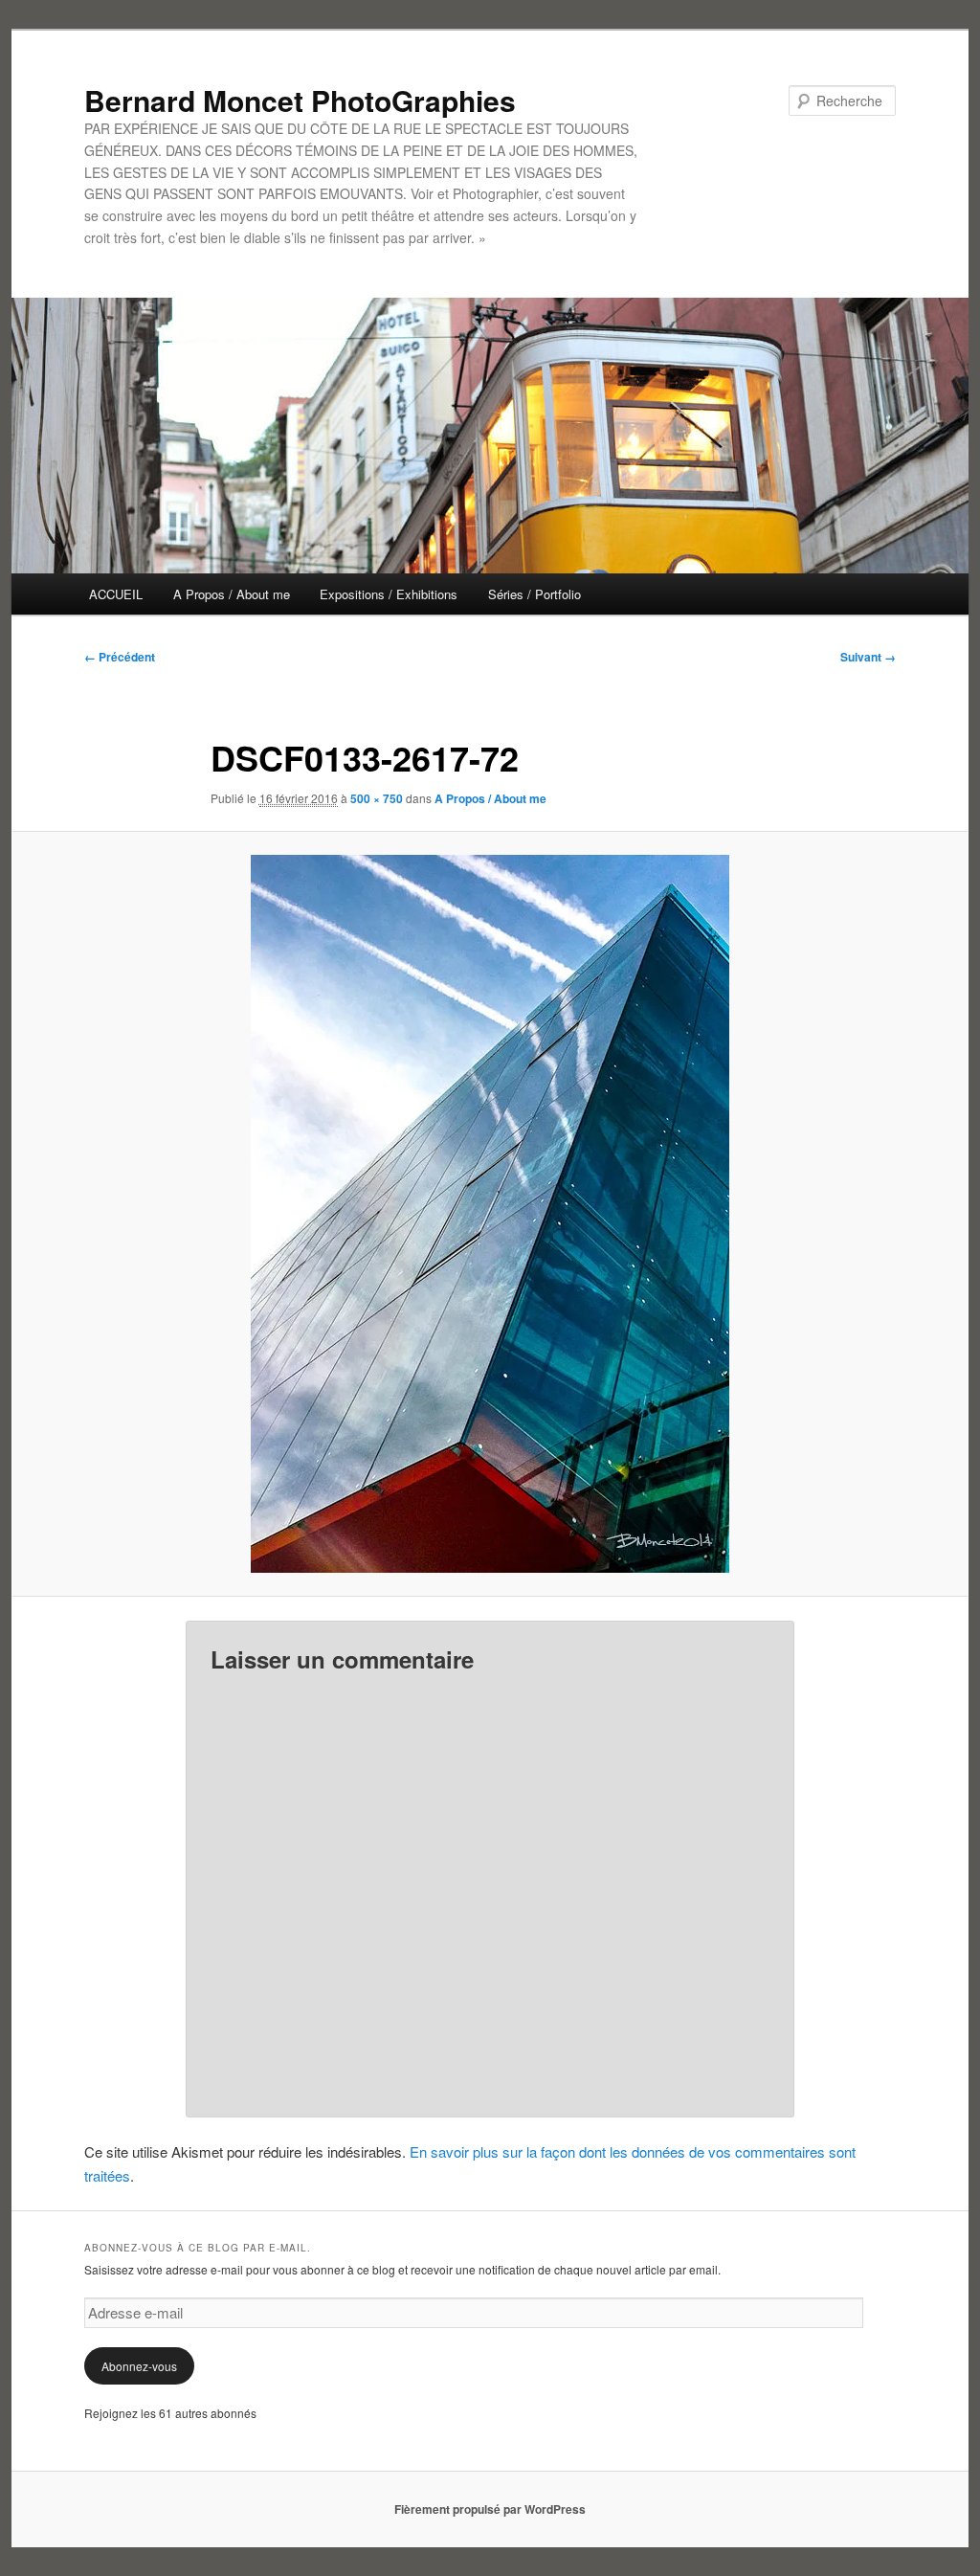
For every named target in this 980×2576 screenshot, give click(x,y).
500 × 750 (377, 798)
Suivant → (868, 657)
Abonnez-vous (139, 2366)
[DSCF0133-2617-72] (490, 1214)
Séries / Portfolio (535, 594)
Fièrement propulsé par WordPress (490, 2509)
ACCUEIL (116, 594)
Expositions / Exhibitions (389, 594)
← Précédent (120, 657)
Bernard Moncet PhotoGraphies (300, 100)
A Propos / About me (232, 594)
